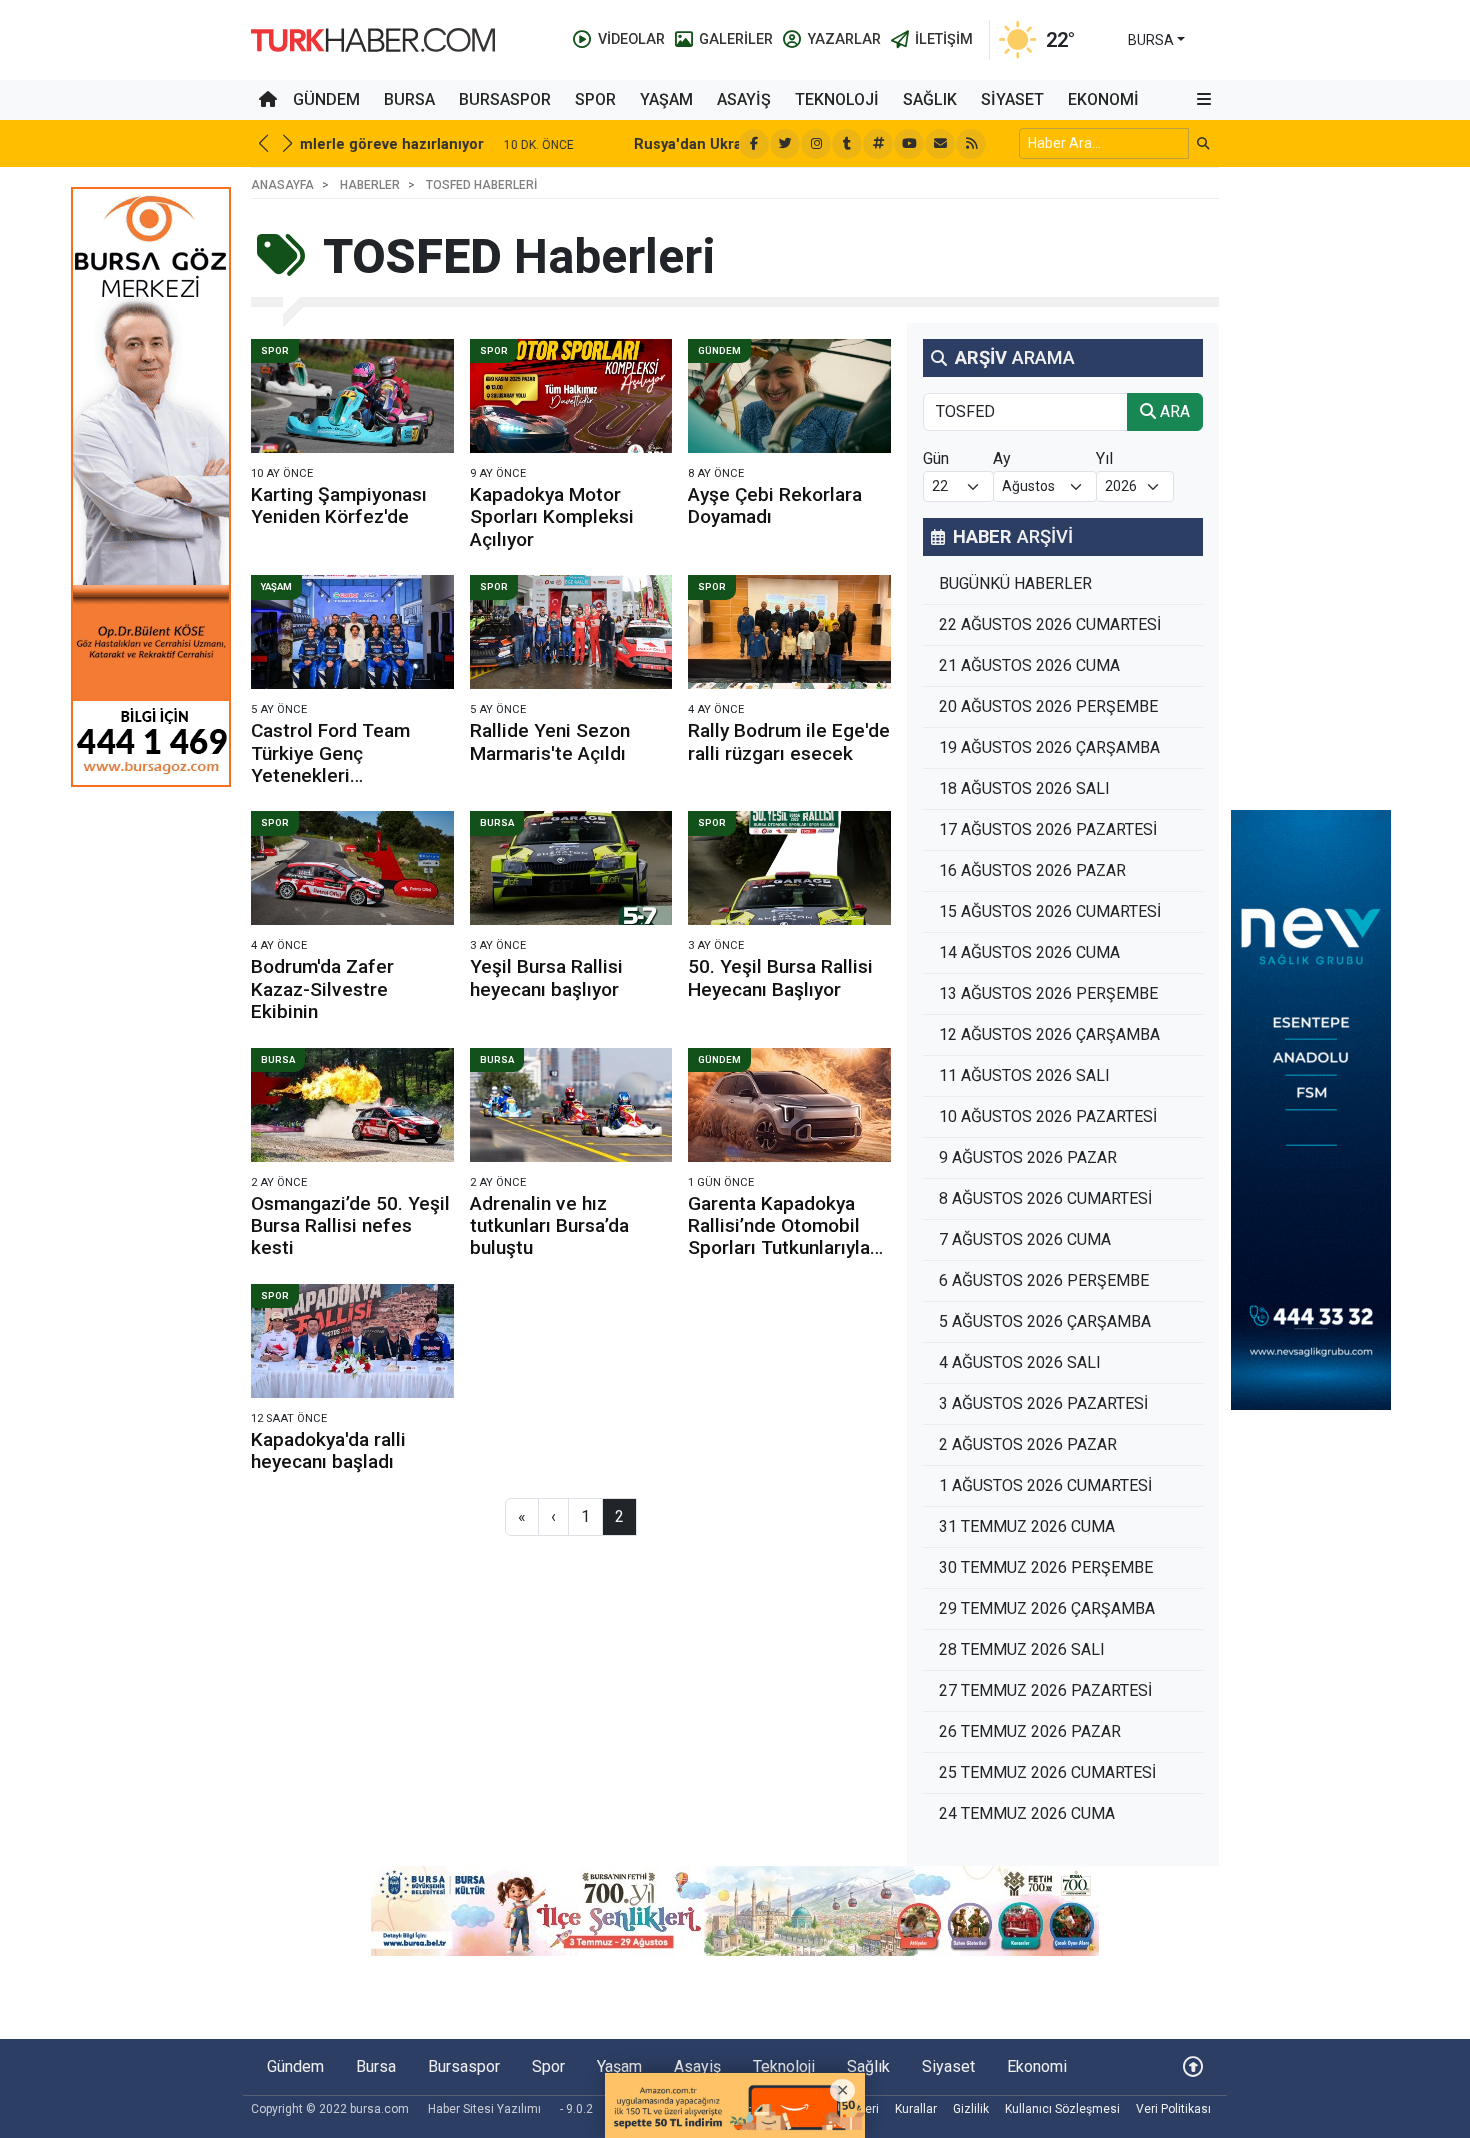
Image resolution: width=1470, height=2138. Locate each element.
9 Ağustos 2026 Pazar (1028, 1157)
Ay (1002, 458)
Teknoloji (837, 99)
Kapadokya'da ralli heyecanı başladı (328, 1450)
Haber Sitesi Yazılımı (484, 2109)
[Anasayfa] (268, 100)
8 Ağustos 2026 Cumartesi (1045, 1198)
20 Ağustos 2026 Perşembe (1048, 706)
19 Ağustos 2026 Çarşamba (1049, 747)
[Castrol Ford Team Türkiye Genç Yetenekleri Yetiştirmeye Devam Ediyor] (352, 632)
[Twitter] (785, 144)
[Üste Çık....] (1193, 2066)
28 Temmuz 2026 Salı (1022, 1649)
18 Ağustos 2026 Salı (1024, 788)
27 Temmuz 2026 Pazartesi (1045, 1690)
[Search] (1203, 143)
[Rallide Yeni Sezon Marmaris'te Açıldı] (571, 632)
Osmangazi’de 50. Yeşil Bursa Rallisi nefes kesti (350, 1226)
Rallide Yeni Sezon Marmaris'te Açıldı (550, 741)
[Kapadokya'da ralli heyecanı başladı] (352, 1341)
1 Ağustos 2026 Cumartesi (1045, 1485)
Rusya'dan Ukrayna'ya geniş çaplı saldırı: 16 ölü (478, 144)
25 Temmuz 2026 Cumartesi (1047, 1772)
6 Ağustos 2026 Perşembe (1044, 1280)
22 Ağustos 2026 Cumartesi (1050, 624)
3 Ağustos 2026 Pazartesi (1043, 1403)
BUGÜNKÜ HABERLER (1015, 583)
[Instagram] (816, 144)
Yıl (1104, 458)
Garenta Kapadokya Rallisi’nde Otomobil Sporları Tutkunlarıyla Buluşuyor (779, 1237)
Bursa (409, 99)
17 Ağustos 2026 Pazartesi (1048, 829)
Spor (595, 99)
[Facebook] (754, 144)
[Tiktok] (847, 144)
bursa (1151, 40)
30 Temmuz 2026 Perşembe (1046, 1567)
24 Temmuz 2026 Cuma (1027, 1813)
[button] (1204, 100)
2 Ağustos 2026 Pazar (1028, 1444)
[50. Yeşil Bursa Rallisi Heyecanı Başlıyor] (789, 868)
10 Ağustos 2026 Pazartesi (1048, 1116)
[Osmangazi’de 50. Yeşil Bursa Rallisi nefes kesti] (352, 1105)
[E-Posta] (940, 144)
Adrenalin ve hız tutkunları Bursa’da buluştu (549, 1226)
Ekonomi (1103, 99)
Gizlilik (971, 2109)
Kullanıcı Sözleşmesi (1062, 2109)
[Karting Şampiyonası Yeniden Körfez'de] (352, 396)
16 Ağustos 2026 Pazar (1032, 870)
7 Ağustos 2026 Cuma (1025, 1239)
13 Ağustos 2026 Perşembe (1048, 993)
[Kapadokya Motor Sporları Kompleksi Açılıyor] (571, 396)
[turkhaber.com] (373, 38)
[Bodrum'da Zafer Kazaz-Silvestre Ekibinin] (352, 868)
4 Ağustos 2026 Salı (1020, 1362)
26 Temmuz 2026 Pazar (1030, 1731)
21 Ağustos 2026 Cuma (1029, 665)
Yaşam (666, 99)
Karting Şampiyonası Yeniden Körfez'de (339, 505)
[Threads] (878, 144)
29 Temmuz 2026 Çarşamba (1047, 1608)
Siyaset (1012, 99)
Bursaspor (505, 99)
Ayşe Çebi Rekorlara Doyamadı (775, 505)
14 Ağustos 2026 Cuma (1029, 952)
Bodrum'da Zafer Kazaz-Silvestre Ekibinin (322, 989)
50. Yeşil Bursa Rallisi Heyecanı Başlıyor (780, 977)
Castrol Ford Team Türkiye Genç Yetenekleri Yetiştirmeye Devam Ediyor (338, 775)
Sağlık (930, 99)
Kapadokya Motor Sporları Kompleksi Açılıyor (552, 517)
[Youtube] (909, 144)
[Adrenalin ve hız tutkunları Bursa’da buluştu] (571, 1105)
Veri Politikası (1173, 2109)
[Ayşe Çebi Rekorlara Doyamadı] (789, 396)
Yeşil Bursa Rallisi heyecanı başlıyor (546, 977)
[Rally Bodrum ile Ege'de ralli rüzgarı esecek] (789, 632)
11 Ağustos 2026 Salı (1024, 1075)
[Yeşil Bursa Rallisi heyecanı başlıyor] (571, 868)
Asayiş (744, 99)
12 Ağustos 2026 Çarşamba (1049, 1034)
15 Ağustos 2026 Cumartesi (1050, 911)
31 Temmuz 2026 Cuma (1027, 1526)
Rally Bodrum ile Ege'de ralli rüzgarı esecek (789, 741)
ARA (1173, 411)
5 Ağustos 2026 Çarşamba (1045, 1321)
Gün (936, 458)
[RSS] (971, 144)
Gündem (326, 99)
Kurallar (916, 2109)
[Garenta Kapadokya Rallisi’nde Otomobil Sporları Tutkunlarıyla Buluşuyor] (789, 1105)
